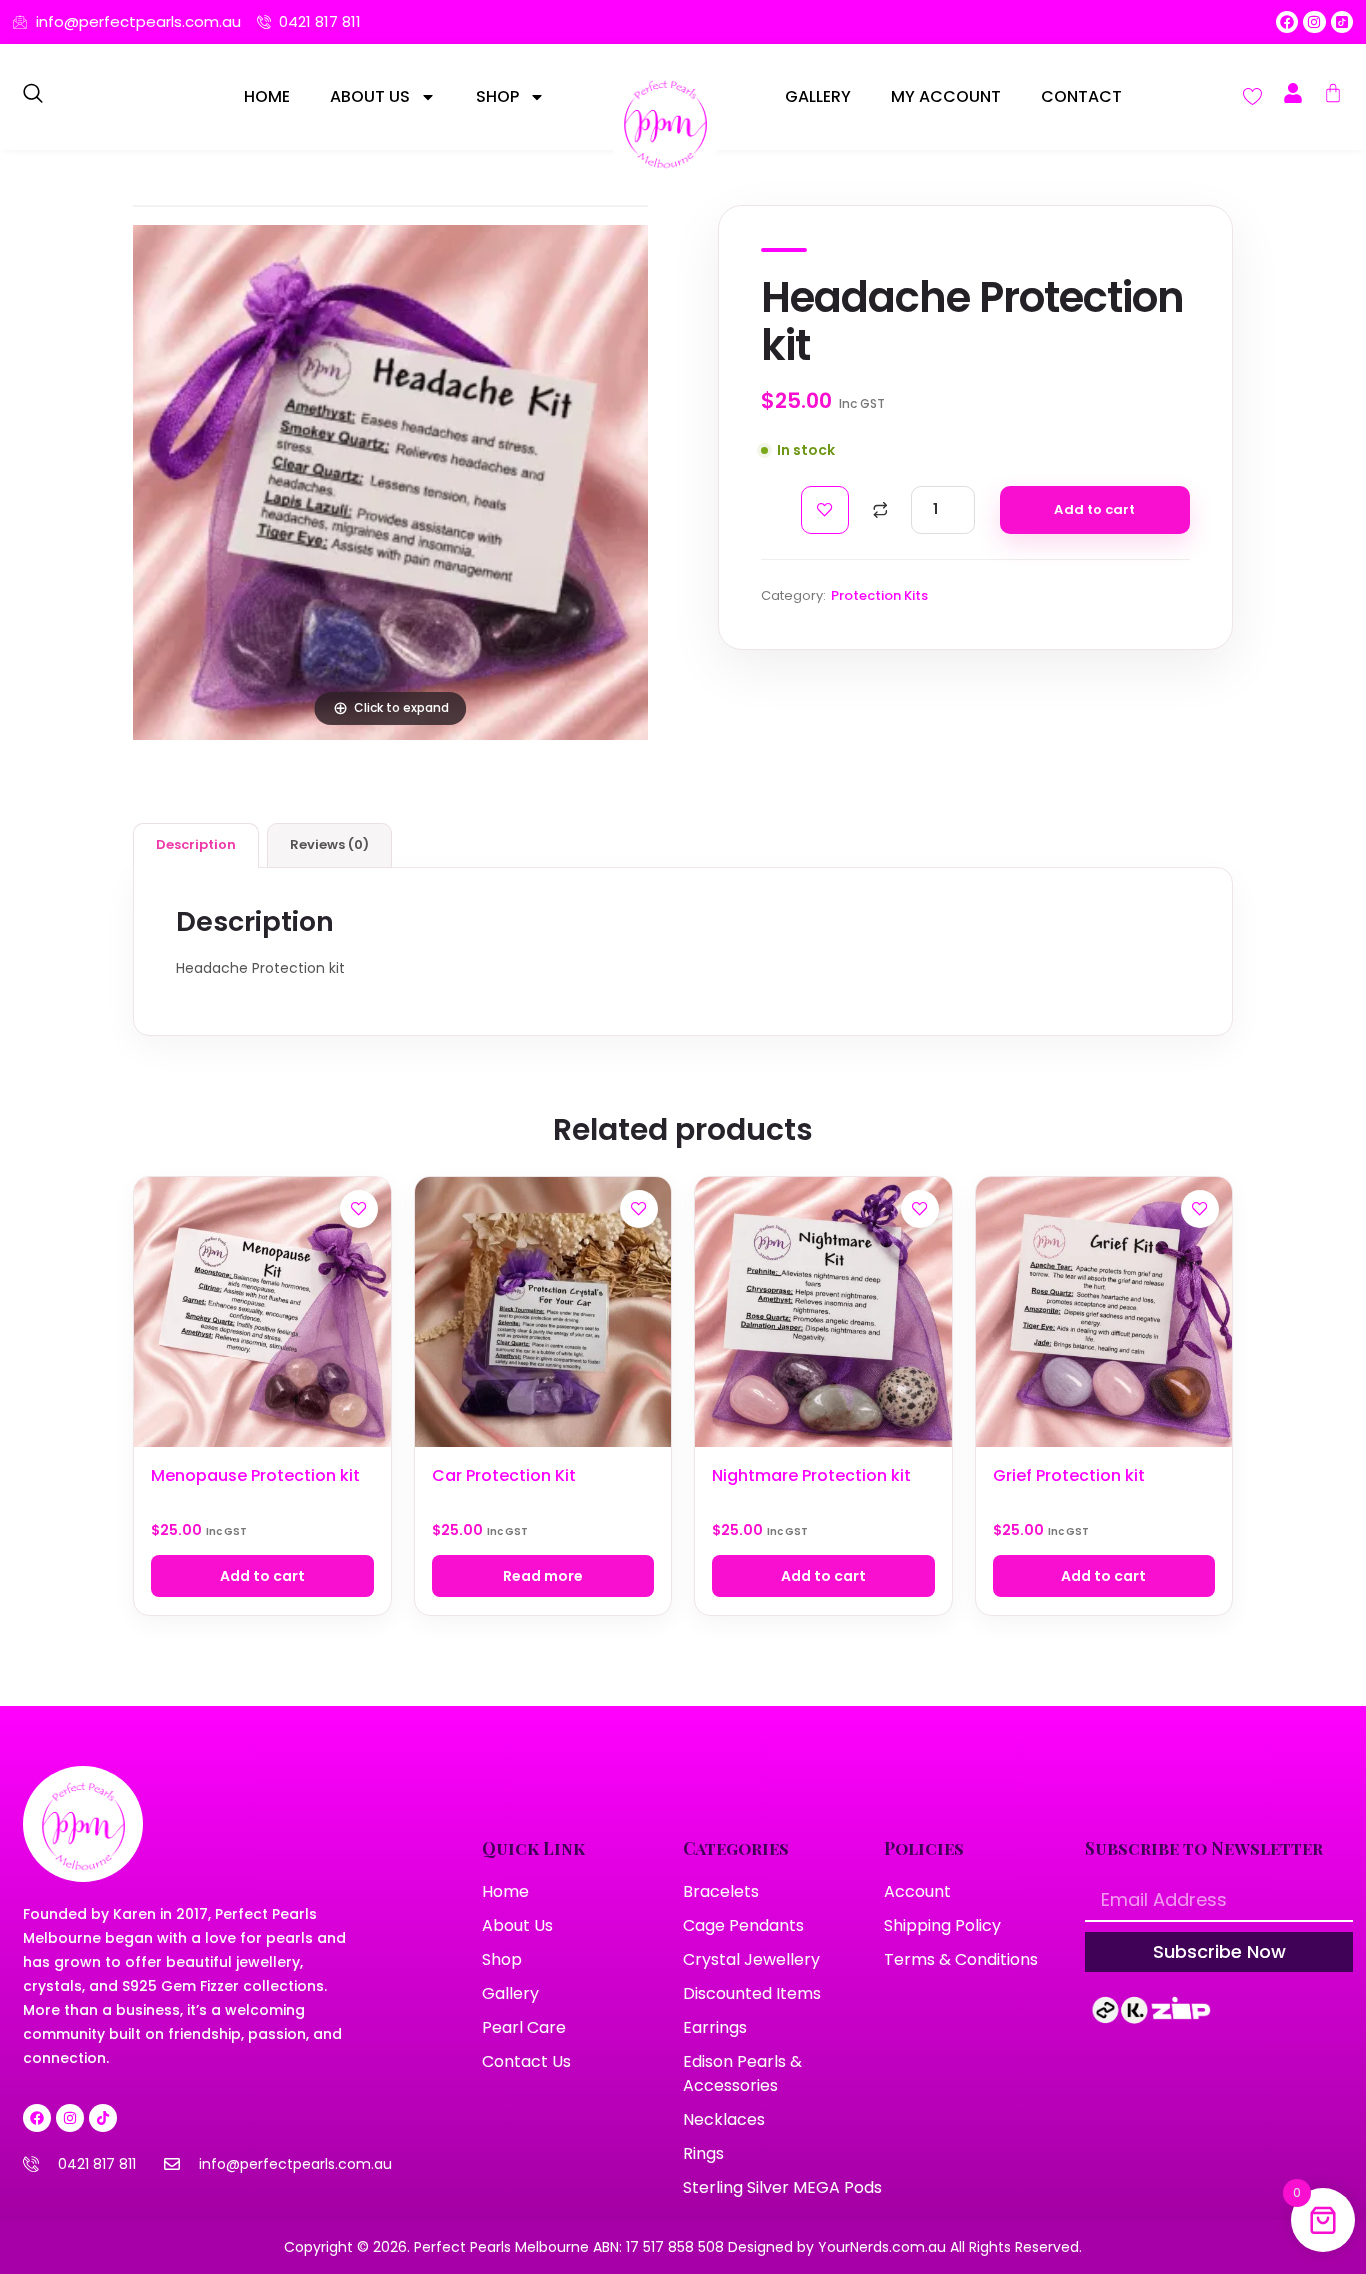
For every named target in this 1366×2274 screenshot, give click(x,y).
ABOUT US (370, 96)
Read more (543, 1576)
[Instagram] (1314, 22)
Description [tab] (196, 844)
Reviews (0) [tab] (329, 844)
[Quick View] (359, 1254)
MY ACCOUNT (946, 96)
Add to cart (1094, 509)
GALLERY (818, 96)
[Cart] (1333, 93)
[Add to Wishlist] (825, 510)
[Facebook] (1287, 22)
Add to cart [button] (262, 1576)
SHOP (497, 96)
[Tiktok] (103, 2118)
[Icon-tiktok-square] (1342, 22)
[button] (33, 96)
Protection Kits (879, 595)
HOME (267, 96)
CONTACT (1081, 96)
